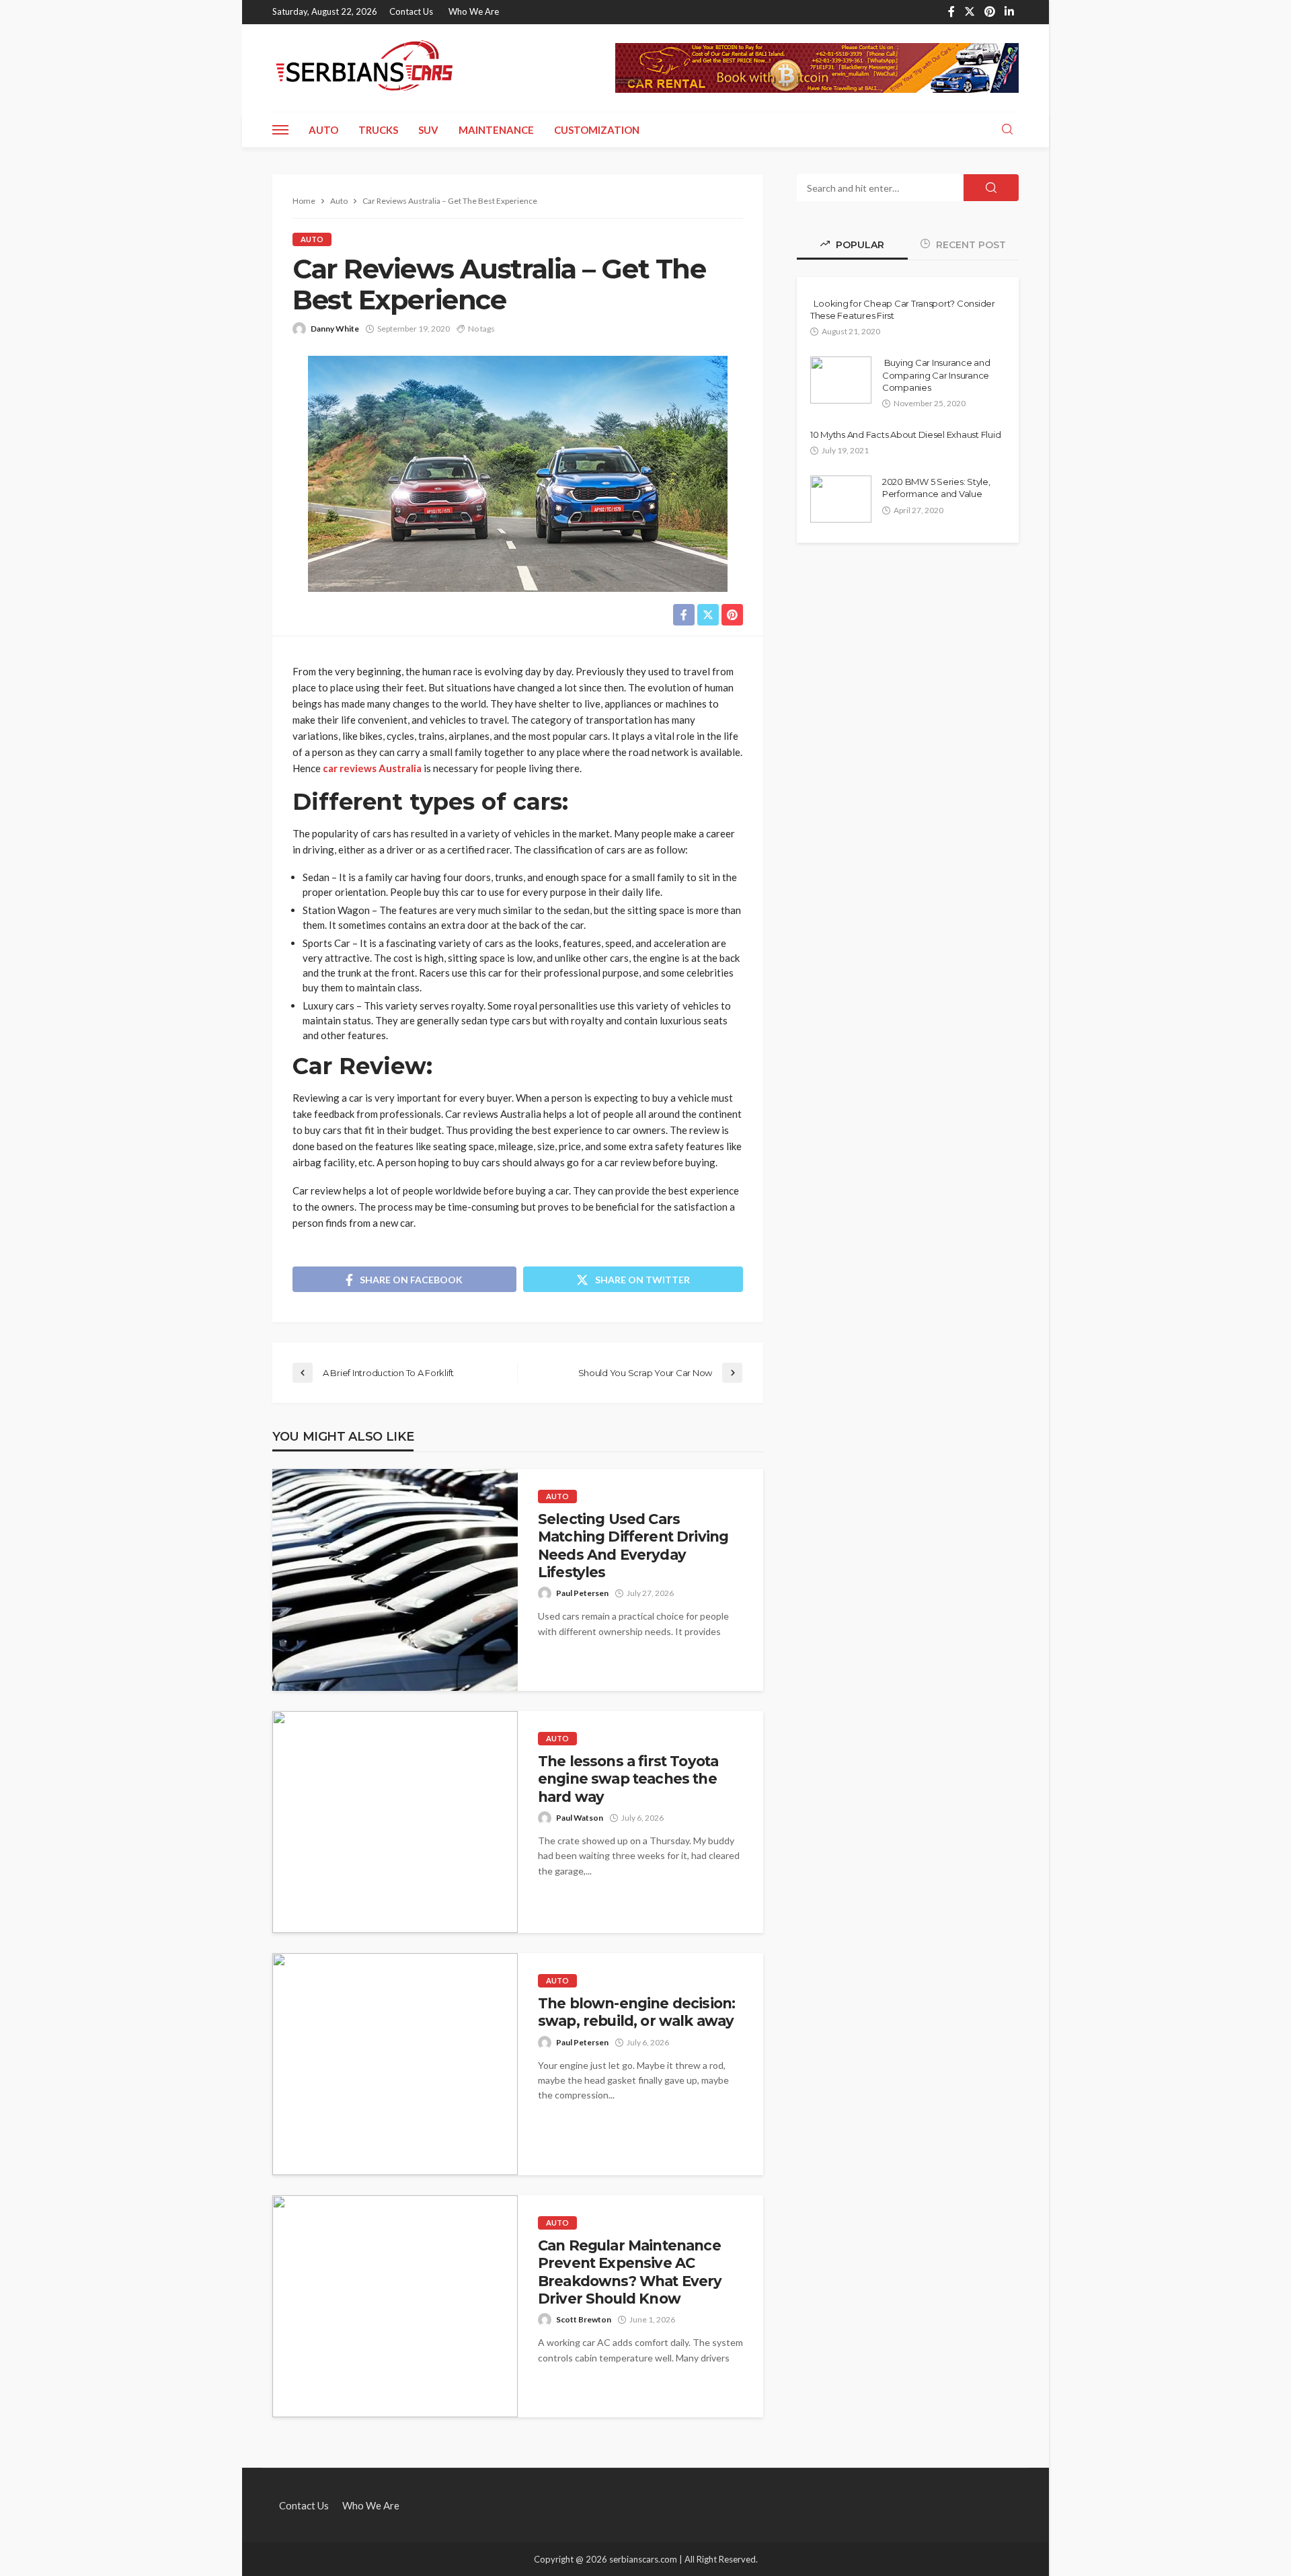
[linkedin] (1009, 12)
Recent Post (970, 245)
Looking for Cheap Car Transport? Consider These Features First (903, 309)
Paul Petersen (582, 1593)
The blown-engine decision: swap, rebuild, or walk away (636, 2012)
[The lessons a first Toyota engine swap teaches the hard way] (395, 1822)
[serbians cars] (365, 68)
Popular (859, 245)
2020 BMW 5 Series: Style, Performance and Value (936, 488)
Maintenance (496, 130)
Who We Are (474, 11)
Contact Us (411, 11)
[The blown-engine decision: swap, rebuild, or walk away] (395, 2064)
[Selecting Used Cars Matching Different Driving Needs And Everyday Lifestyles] (395, 1580)
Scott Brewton (584, 2319)
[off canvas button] (280, 130)
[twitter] (970, 12)
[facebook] (951, 12)
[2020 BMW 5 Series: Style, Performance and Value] (841, 499)
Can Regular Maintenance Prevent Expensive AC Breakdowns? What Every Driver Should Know (630, 2272)
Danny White (335, 329)
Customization (597, 130)
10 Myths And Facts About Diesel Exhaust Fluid (905, 434)
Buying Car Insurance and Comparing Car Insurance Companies (936, 375)
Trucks (378, 130)
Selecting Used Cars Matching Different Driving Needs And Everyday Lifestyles (633, 1546)
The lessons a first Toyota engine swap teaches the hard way (628, 1779)
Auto (323, 130)
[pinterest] (990, 12)
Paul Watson (580, 1818)
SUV (428, 130)
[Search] (1007, 130)
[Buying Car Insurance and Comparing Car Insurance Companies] (841, 380)
